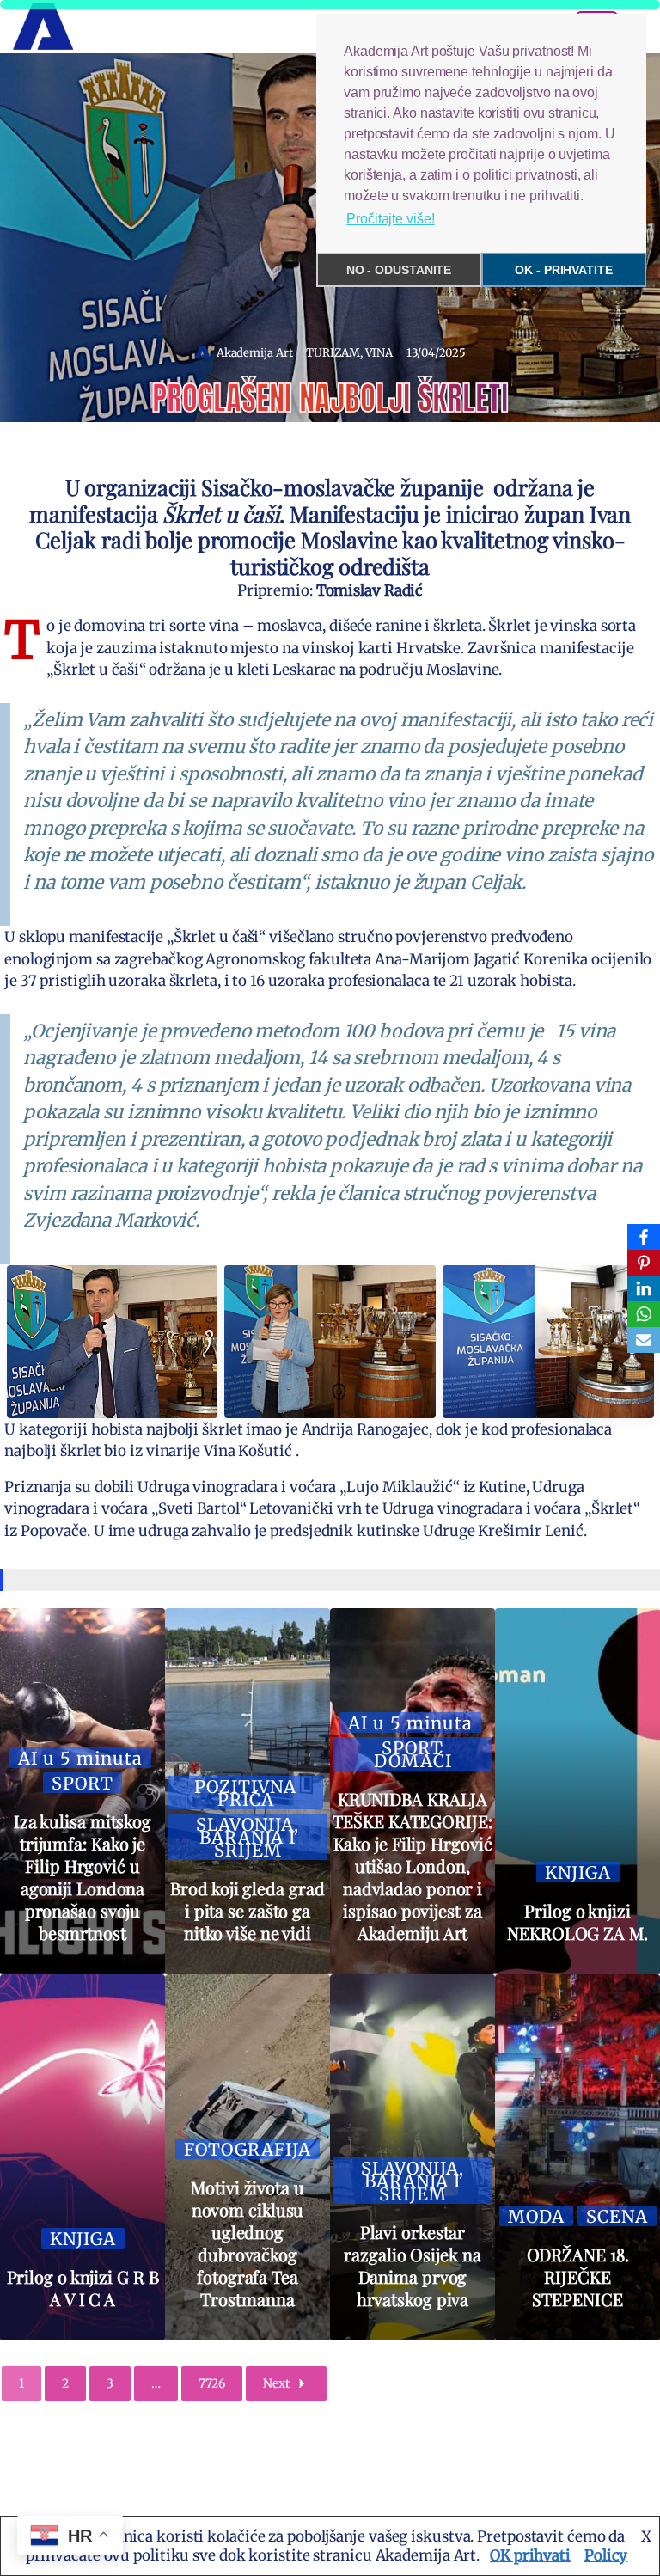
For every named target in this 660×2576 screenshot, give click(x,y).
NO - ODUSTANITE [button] (399, 270)
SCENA (617, 2216)
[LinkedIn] (644, 1288)
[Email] (644, 1340)
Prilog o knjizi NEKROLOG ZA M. (577, 1921)
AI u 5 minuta (80, 1758)
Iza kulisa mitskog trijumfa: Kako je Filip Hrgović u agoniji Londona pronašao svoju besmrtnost (82, 1877)
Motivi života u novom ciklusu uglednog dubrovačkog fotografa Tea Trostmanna (247, 2243)
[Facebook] (644, 1237)
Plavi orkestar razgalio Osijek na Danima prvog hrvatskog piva (412, 2265)
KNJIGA (578, 1872)
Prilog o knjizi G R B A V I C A (83, 2288)
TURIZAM (333, 353)
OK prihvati (530, 2555)
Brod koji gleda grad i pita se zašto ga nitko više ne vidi (247, 1910)
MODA (536, 2216)
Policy (606, 2555)
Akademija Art (255, 353)
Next (276, 2383)
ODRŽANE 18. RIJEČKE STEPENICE (578, 2276)
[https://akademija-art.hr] (43, 27)
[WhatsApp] (644, 1314)
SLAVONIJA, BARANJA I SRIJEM (247, 1837)
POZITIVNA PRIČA (245, 1793)
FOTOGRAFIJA (247, 2149)
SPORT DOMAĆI (413, 1754)
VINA (379, 353)
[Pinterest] (644, 1263)
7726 (212, 2383)
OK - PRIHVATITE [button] (564, 270)
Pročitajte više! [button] (390, 219)
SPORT (82, 1783)
